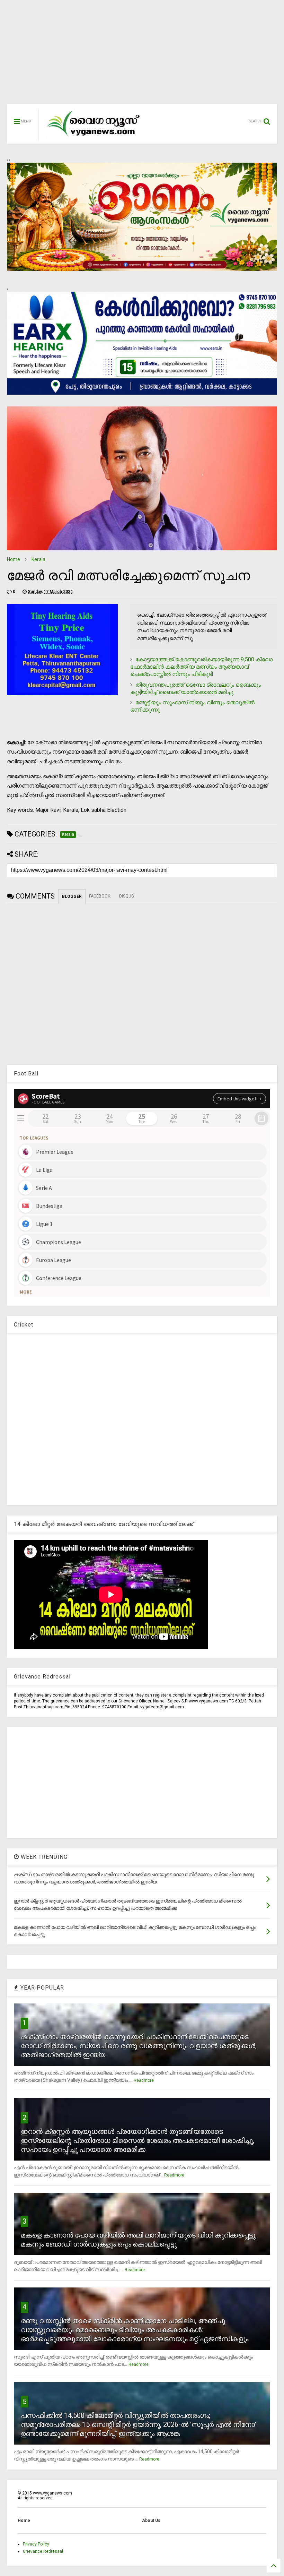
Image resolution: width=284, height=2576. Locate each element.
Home (14, 559)
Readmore (144, 2080)
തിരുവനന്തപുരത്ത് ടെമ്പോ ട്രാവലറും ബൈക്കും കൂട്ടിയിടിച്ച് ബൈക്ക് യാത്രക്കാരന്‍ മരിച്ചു (196, 688)
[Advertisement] (142, 55)
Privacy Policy (36, 2544)
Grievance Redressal (43, 2551)
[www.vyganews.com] (94, 137)
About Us (151, 2521)
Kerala (38, 559)
